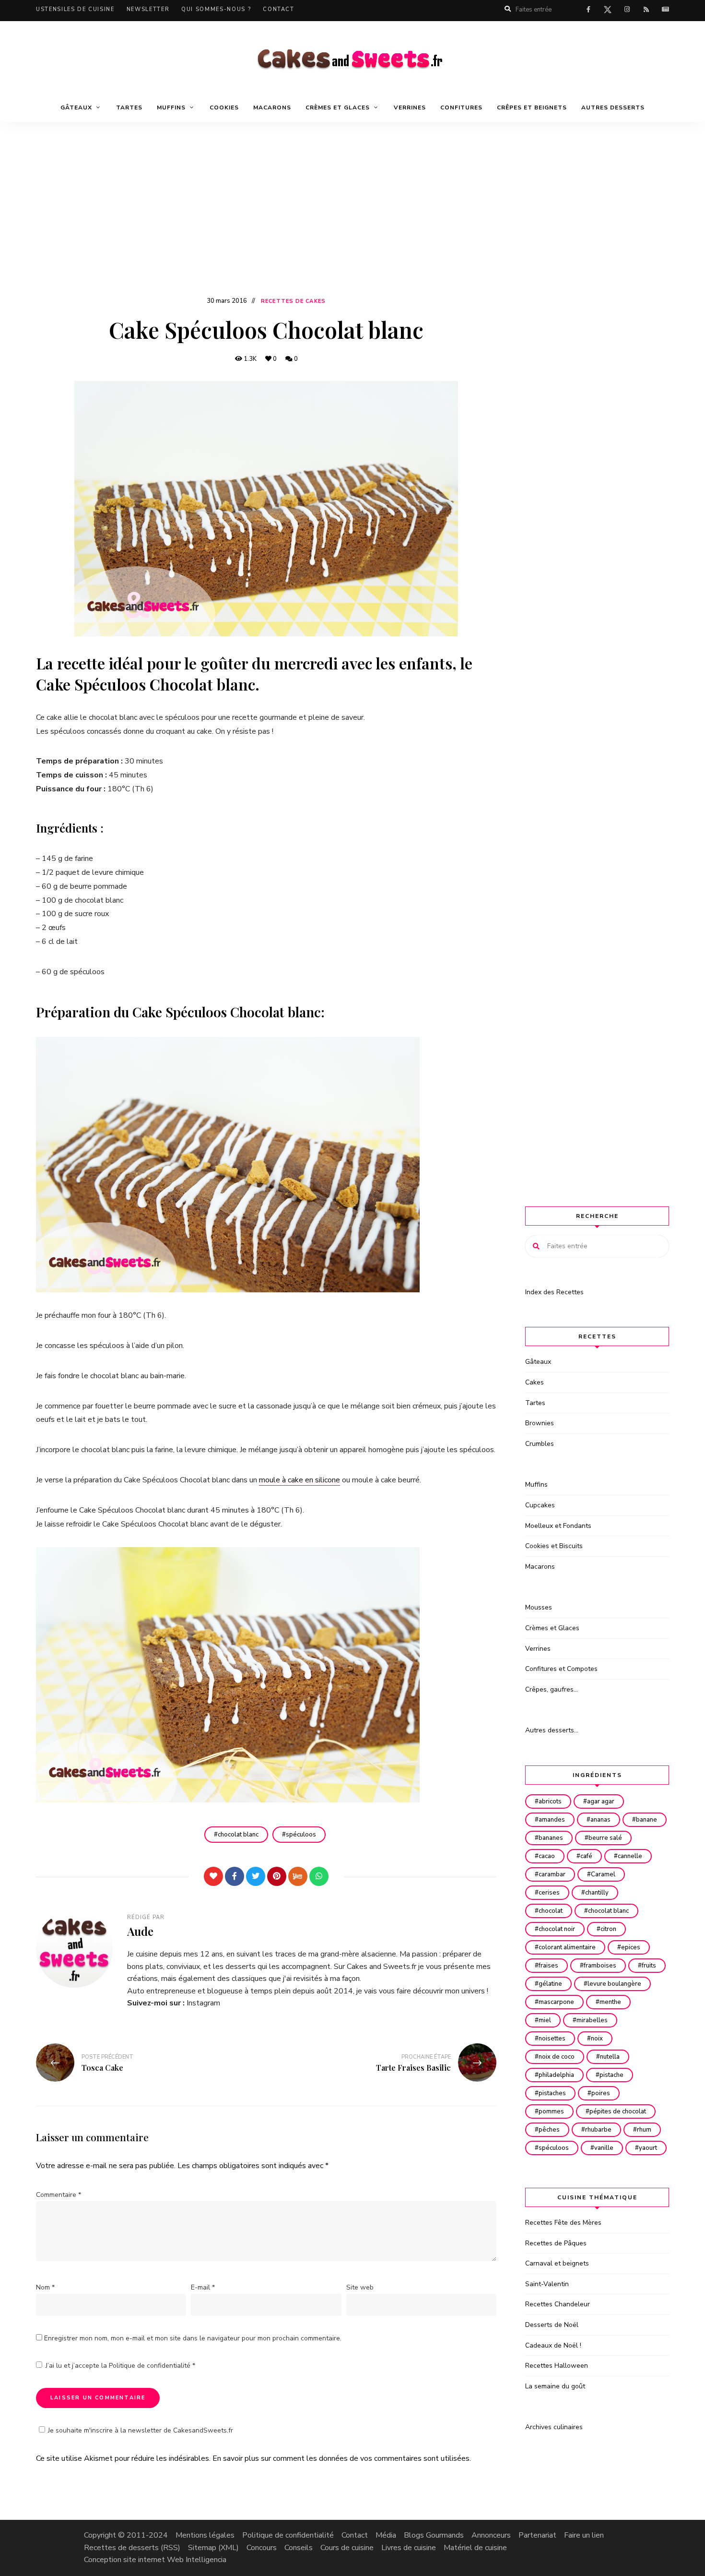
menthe (610, 2002)
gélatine (550, 1984)
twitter (608, 12)
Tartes (129, 107)
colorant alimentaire (567, 1947)
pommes (551, 2111)
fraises (548, 1966)
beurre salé (605, 1838)
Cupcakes (540, 1505)
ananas (600, 1820)
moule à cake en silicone (300, 1480)
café (586, 1856)
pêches (549, 2130)
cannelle (630, 1856)
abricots (550, 1801)
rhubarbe (598, 2130)
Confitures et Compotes (561, 1669)
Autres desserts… (552, 1730)
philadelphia (556, 2075)
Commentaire (59, 2195)
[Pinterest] (277, 1876)
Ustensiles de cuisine (75, 9)
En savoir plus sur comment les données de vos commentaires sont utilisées (341, 2458)
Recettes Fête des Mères (563, 2223)
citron (608, 1929)
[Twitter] (256, 1876)
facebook (588, 10)
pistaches (552, 2093)
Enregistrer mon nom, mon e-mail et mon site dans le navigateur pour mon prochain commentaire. (193, 2338)
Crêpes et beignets (532, 107)
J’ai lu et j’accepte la (120, 2366)
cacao (547, 1856)
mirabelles (592, 2020)
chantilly (597, 1893)
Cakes (535, 1382)
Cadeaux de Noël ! (553, 2345)
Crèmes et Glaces (552, 1628)
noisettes (552, 2039)
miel (545, 2020)
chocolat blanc (238, 1835)
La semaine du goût (555, 2386)
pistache (611, 2075)
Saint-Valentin (547, 2284)
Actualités (665, 10)
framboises (600, 1966)
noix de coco (557, 2057)
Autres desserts (613, 107)
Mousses (539, 1607)
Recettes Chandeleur (558, 2304)
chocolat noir (557, 1929)
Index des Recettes (554, 1292)
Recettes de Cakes (293, 301)
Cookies (224, 107)
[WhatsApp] (319, 1876)
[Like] (213, 1876)
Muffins (536, 1485)
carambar (552, 1874)
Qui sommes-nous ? (216, 9)
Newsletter (148, 9)
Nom (45, 2287)
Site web (360, 2287)
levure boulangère (614, 1984)
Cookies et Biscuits (554, 1546)
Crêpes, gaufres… (552, 1689)
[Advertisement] (352, 223)
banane (646, 1820)
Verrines (410, 107)
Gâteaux (538, 1362)
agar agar (601, 1801)
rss (646, 10)
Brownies (540, 1423)
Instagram (203, 2003)
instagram (627, 10)
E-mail (203, 2287)
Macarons (272, 107)
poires (601, 2093)
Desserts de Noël (552, 2325)
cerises (549, 1893)
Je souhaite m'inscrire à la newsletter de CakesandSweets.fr (141, 2430)
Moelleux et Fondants (558, 1526)
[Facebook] (235, 1876)
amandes (552, 1820)
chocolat (551, 1911)
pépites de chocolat (618, 2111)
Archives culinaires (554, 2427)
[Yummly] (298, 1876)
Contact (279, 9)
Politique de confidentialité (151, 2366)
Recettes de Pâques (556, 2243)
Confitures (461, 107)
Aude (140, 1931)
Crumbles (540, 1444)
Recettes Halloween (557, 2366)
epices (631, 1947)
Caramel (603, 1874)
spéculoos (301, 1835)
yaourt (648, 2148)
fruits (649, 1966)
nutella (610, 2057)
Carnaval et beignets (557, 2263)
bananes (551, 1838)
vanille (604, 2148)
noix (597, 2039)
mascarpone (556, 2002)
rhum (644, 2130)
